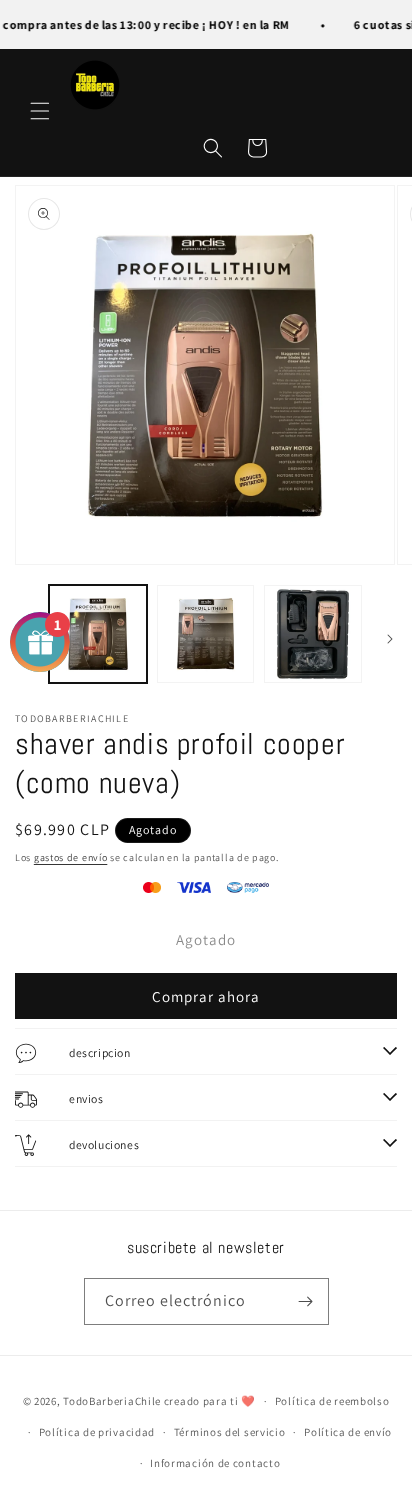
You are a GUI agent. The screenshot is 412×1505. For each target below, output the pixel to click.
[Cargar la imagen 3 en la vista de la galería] (313, 634)
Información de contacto (215, 1463)
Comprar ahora (206, 996)
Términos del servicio (230, 1432)
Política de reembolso (332, 1401)
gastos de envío (71, 857)
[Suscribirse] (306, 1301)
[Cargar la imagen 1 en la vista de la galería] (98, 634)
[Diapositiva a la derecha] (390, 639)
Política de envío (348, 1432)
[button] (40, 111)
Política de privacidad (97, 1432)
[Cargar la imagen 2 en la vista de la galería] (206, 634)
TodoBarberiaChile (113, 1401)
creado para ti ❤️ (210, 1401)
